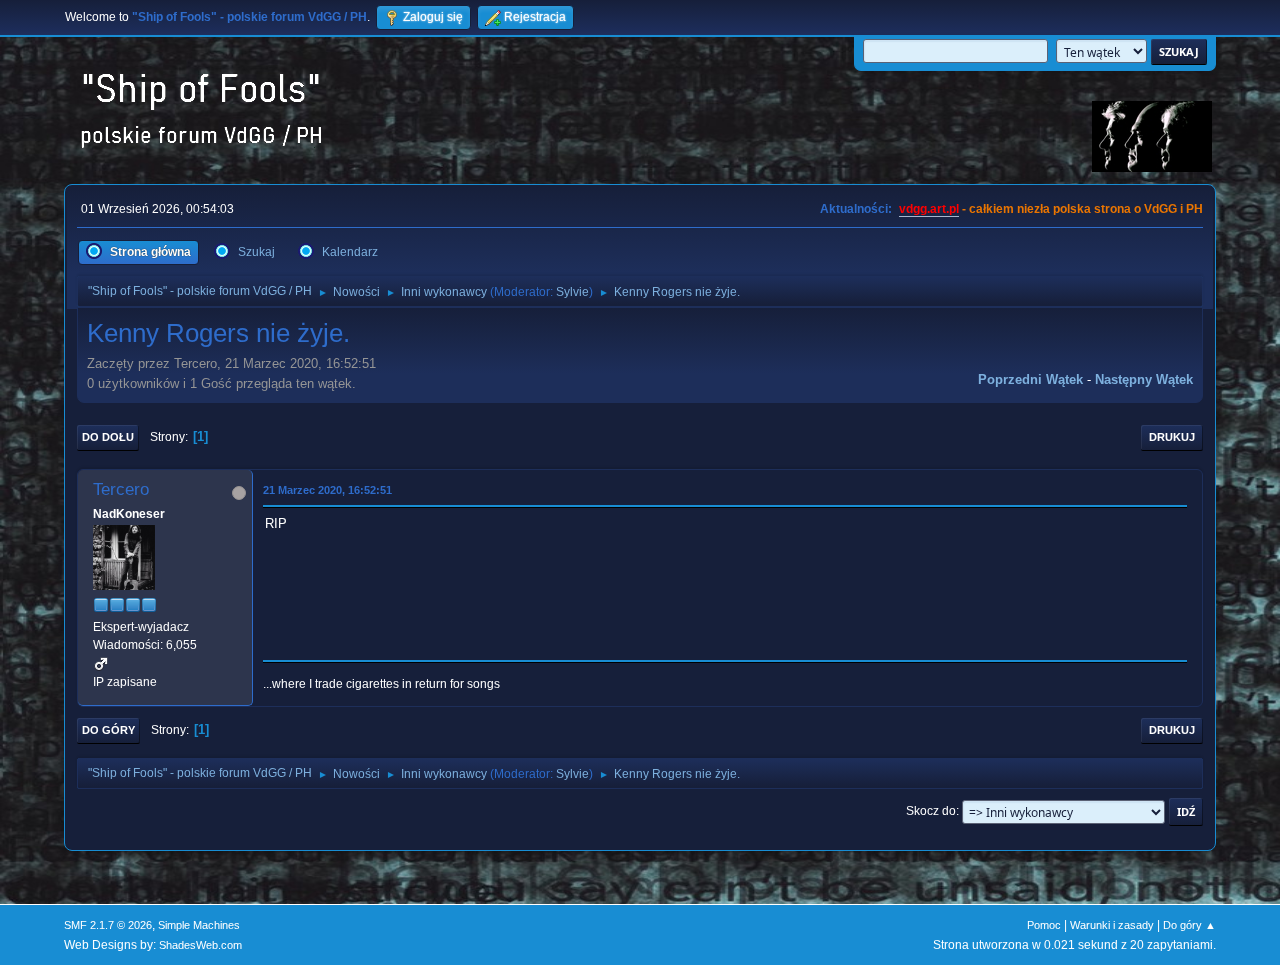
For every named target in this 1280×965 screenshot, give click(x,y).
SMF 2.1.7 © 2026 (108, 925)
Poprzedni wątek (1030, 379)
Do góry (108, 730)
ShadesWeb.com (200, 945)
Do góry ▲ (1189, 925)
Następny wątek (1144, 379)
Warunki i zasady (1112, 925)
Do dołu (108, 437)
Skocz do (931, 811)
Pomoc (1044, 925)
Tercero (121, 489)
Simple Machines (199, 925)
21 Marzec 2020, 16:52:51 (327, 490)
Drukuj (1172, 437)
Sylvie (572, 292)
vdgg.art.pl (929, 209)
